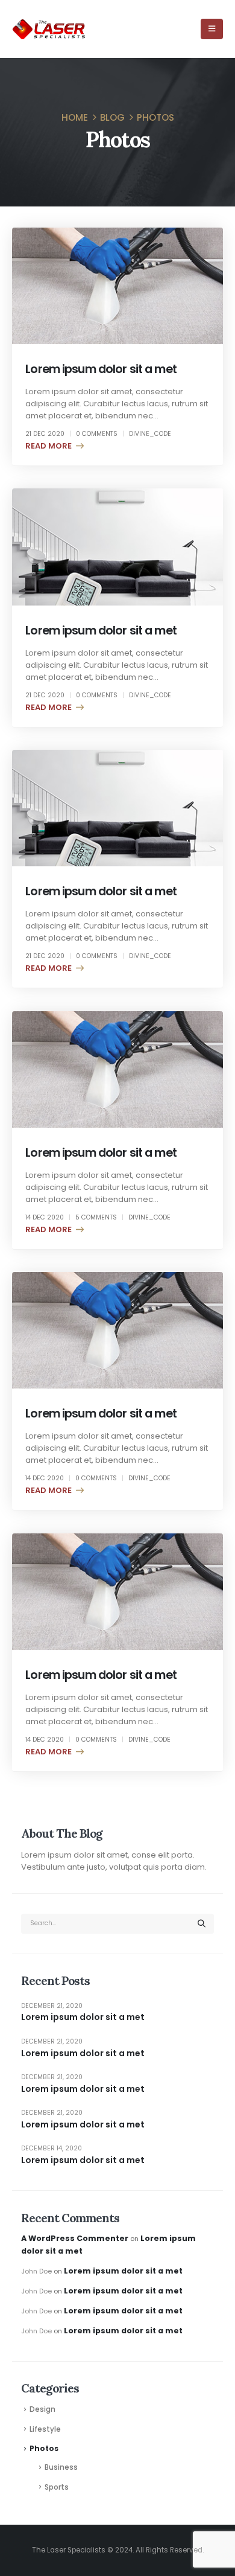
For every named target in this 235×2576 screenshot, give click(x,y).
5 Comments (96, 1217)
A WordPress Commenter (75, 2238)
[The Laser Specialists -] (49, 29)
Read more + (52, 446)
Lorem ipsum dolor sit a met (101, 369)
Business (61, 2467)
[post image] (117, 286)
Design (42, 2409)
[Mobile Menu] (212, 29)
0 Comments (97, 434)
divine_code (150, 434)
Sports (57, 2487)
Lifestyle (45, 2429)
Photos (44, 2449)
